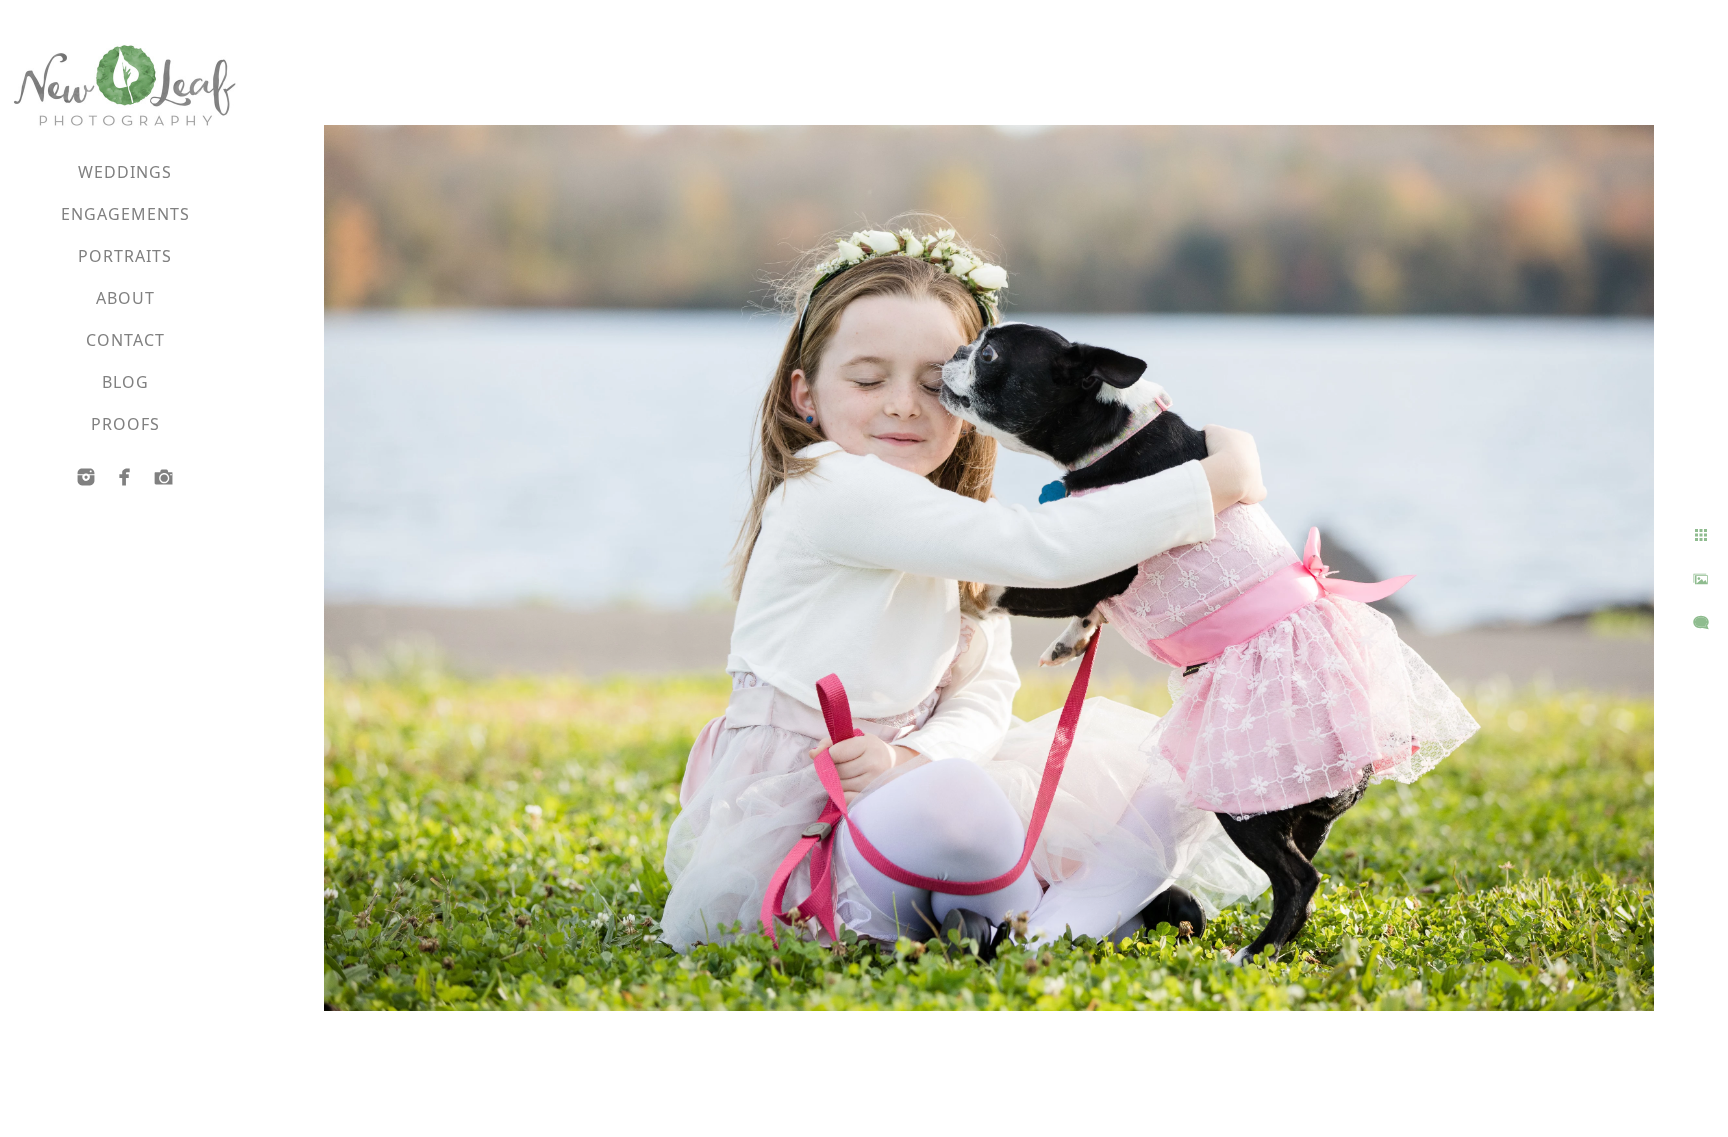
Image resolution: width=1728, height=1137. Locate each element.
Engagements (125, 214)
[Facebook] (125, 477)
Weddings (125, 172)
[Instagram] (86, 477)
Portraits (125, 256)
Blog (125, 382)
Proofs (125, 424)
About (125, 298)
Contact (125, 340)
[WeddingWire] (164, 477)
